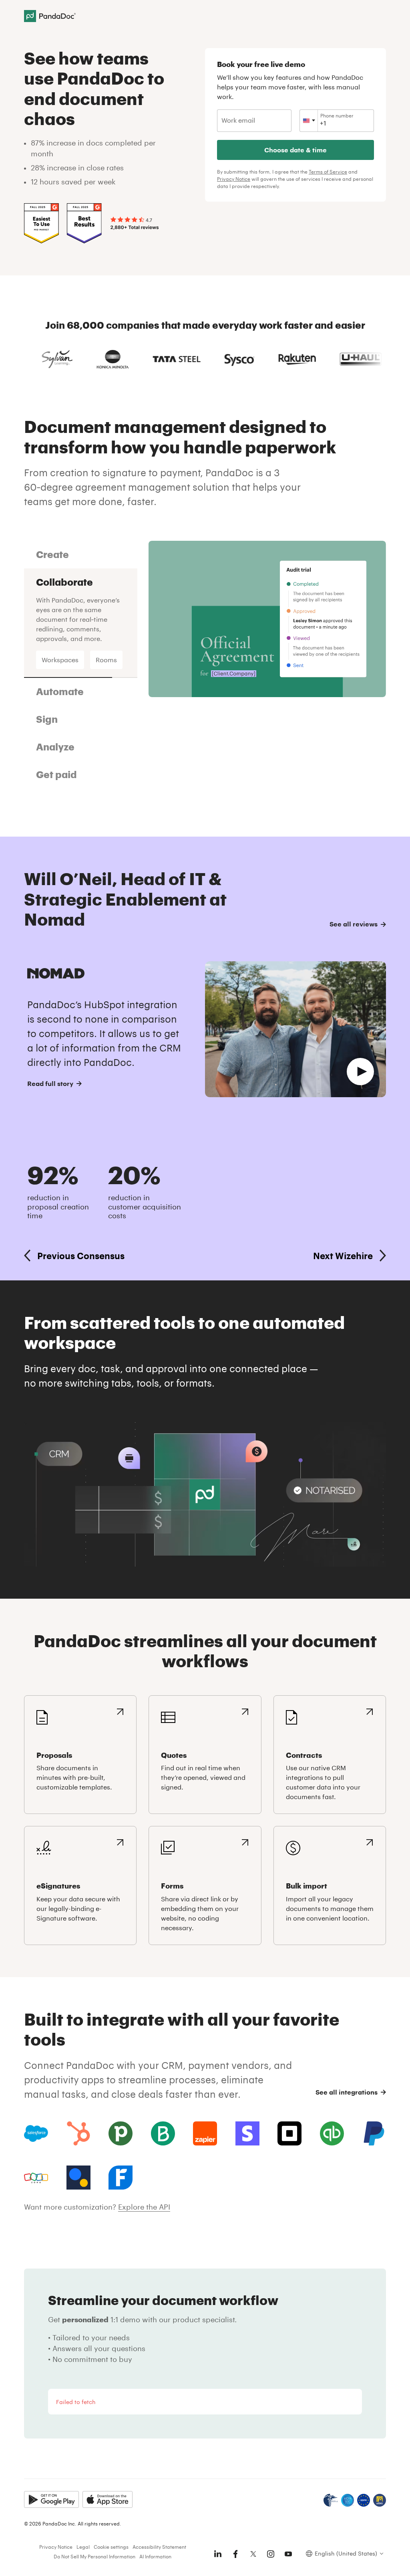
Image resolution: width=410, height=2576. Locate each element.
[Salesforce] (36, 2133)
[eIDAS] (380, 2500)
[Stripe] (247, 2133)
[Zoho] (36, 2178)
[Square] (289, 2133)
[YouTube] (288, 2554)
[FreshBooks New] (121, 2178)
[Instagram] (271, 2554)
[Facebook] (235, 2554)
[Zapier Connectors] (205, 2133)
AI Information (155, 2556)
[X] (253, 2554)
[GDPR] (364, 2500)
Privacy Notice (234, 179)
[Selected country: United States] (309, 121)
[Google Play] (51, 2499)
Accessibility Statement (159, 2547)
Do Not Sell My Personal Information (94, 2556)
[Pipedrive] (121, 2133)
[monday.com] (163, 2133)
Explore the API (144, 2207)
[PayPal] (374, 2133)
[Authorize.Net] (78, 2178)
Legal (83, 2547)
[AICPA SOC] (348, 2500)
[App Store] (108, 2499)
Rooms (106, 660)
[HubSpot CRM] (78, 2133)
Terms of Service (328, 172)
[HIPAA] (331, 2500)
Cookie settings (111, 2547)
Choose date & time (295, 150)
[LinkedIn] (218, 2554)
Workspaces (60, 660)
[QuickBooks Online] (332, 2133)
